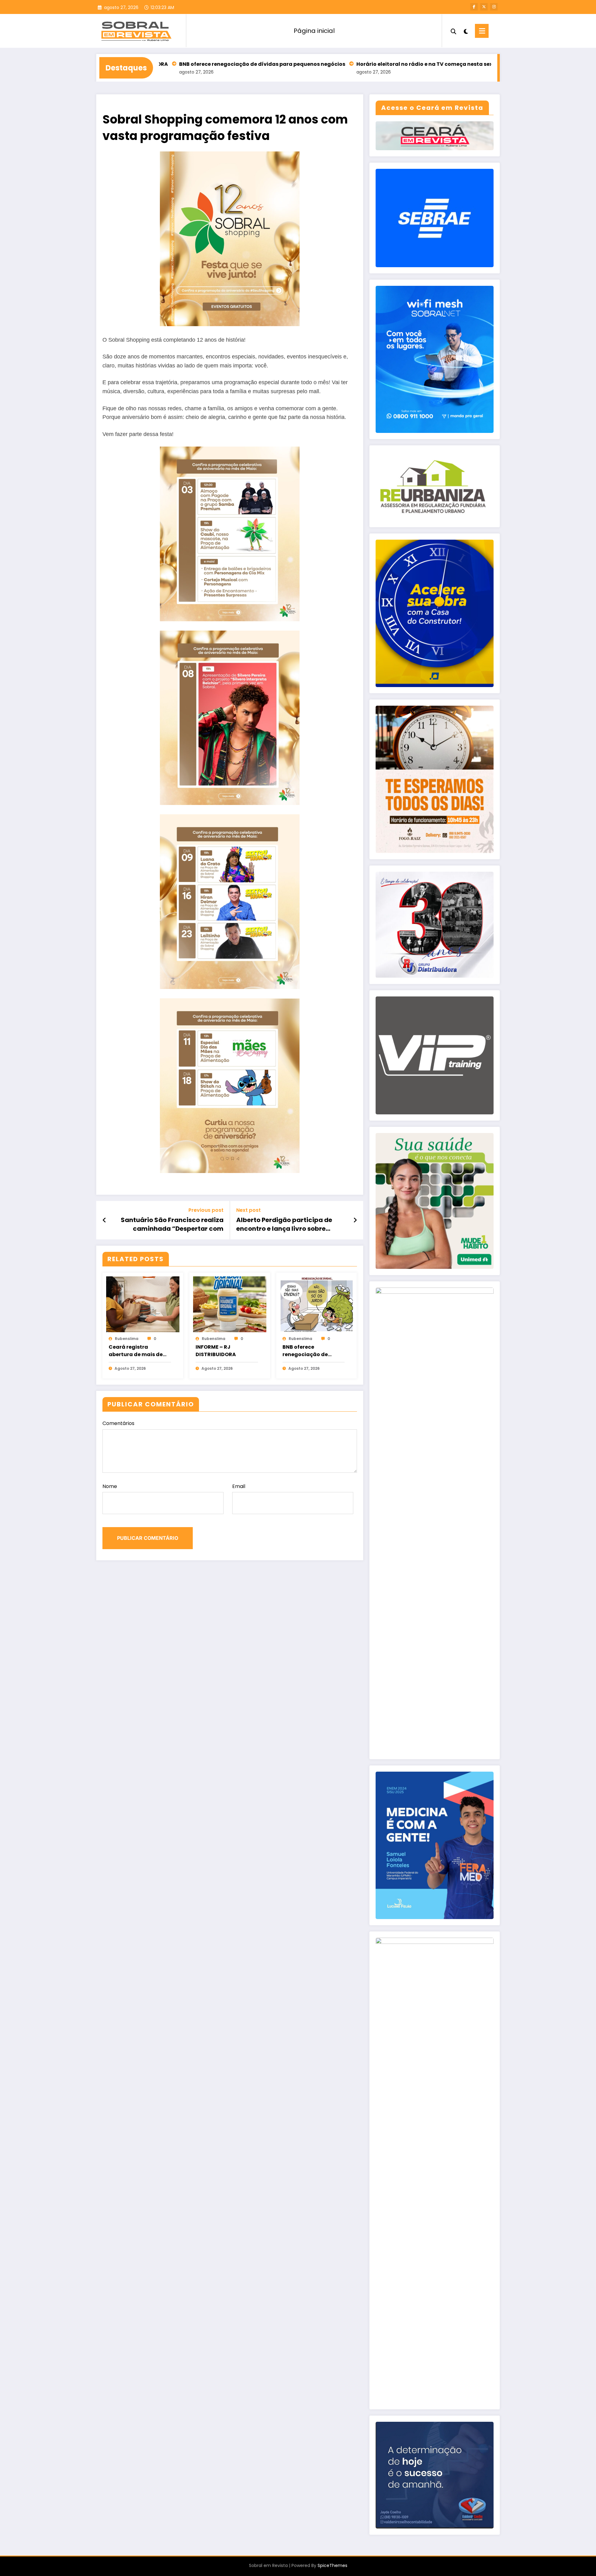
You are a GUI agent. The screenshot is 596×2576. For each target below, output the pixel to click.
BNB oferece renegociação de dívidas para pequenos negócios (163, 64)
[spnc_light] (466, 31)
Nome (110, 1486)
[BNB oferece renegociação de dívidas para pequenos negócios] (317, 1304)
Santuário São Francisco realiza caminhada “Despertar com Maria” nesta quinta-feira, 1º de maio (172, 1224)
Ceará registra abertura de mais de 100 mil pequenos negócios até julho (136, 1351)
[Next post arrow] (355, 1220)
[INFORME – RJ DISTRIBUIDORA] (230, 1304)
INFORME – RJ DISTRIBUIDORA (216, 1351)
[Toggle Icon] (482, 31)
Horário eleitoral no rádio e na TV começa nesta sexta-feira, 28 (340, 64)
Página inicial (314, 31)
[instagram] (494, 7)
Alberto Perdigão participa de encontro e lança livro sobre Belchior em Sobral (284, 1224)
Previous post (206, 1210)
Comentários (118, 1423)
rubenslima (127, 1339)
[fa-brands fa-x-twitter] (484, 7)
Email (239, 1486)
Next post (248, 1210)
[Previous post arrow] (104, 1220)
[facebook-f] (474, 7)
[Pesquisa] (454, 31)
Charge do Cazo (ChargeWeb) (475, 64)
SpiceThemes (332, 2565)
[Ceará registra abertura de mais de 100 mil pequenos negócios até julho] (143, 1304)
